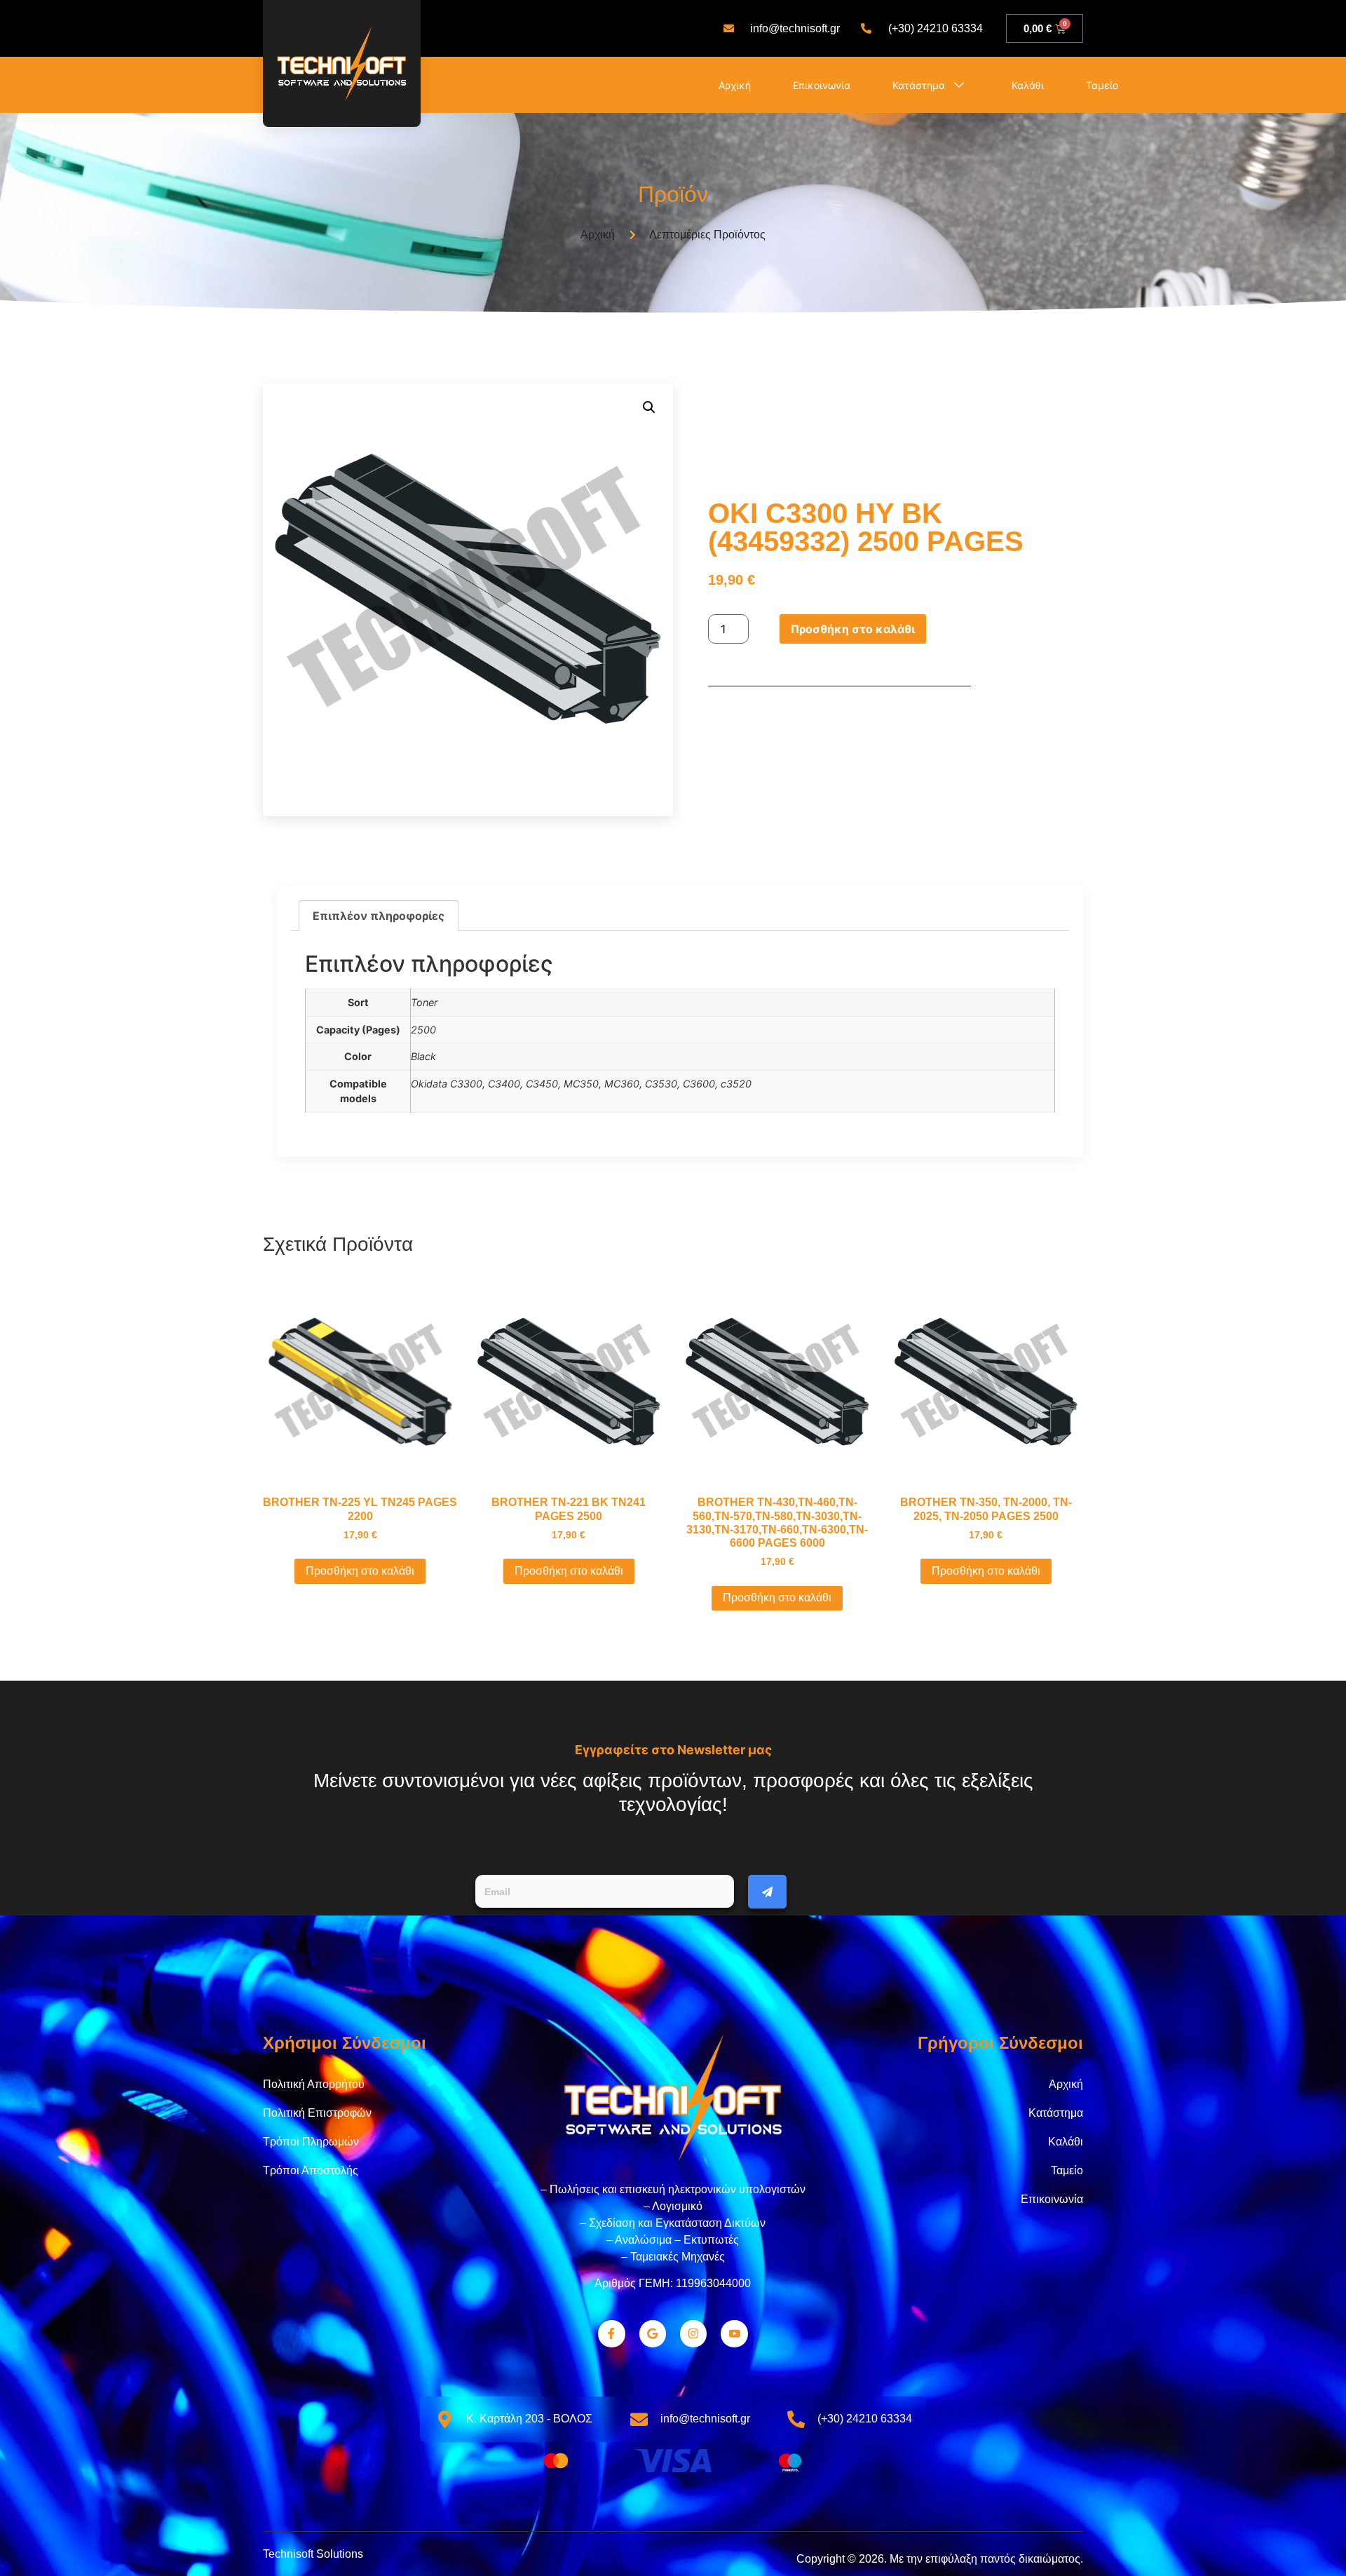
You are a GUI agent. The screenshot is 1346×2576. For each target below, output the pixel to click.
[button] (649, 407)
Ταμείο (1102, 85)
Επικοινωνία (822, 85)
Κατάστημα (919, 85)
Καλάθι (1028, 85)
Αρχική (735, 85)
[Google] (653, 2333)
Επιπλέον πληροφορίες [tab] (379, 916)
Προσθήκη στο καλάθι (853, 629)
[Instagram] (693, 2333)
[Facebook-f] (611, 2333)
